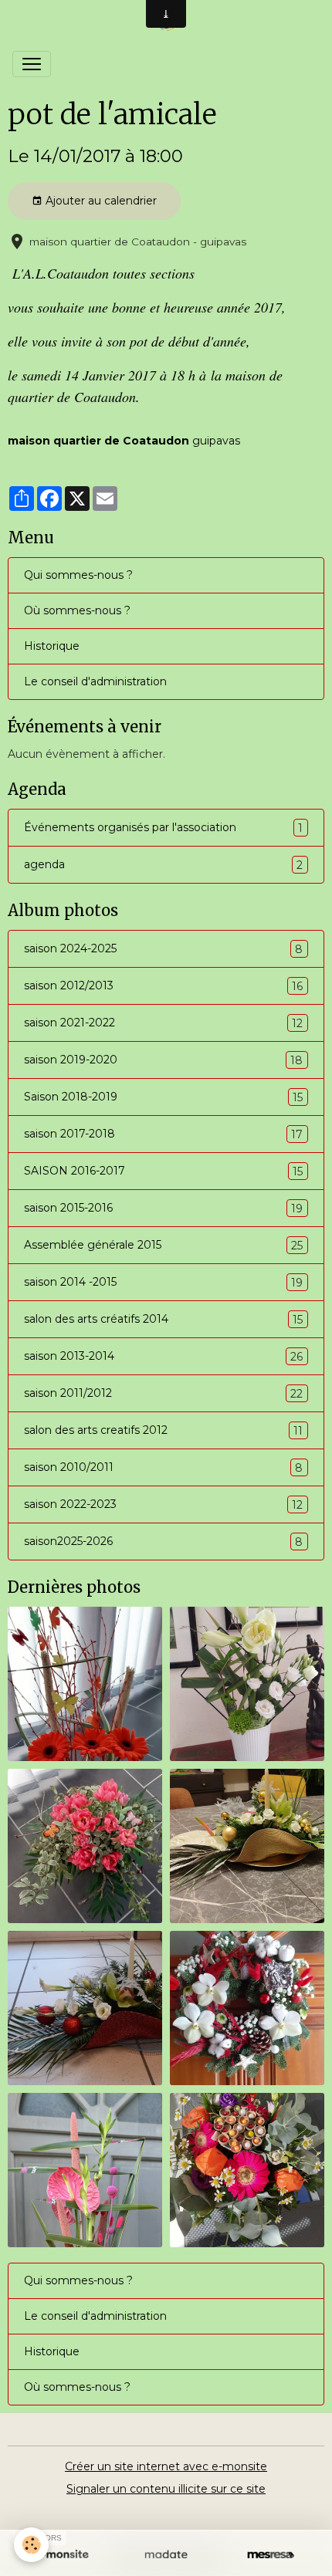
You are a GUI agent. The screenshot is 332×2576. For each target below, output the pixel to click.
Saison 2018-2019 (163, 1097)
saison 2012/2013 (163, 986)
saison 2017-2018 (163, 1134)
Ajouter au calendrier (100, 201)
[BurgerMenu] (32, 64)
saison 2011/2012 (163, 1393)
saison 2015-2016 (163, 1208)
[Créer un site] (61, 2555)
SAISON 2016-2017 (163, 1171)
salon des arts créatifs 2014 (163, 1319)
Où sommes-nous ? (77, 610)
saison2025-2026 (163, 1542)
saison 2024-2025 (163, 949)
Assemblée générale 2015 (163, 1245)
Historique (52, 646)
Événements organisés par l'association (163, 828)
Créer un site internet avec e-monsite (166, 2466)
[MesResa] (271, 2555)
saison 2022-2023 (163, 1504)
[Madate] (166, 2555)
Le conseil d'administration (95, 681)
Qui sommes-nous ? (78, 575)
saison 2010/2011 (163, 1467)
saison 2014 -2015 (163, 1282)
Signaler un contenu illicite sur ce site (166, 2489)
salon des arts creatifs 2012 (163, 1430)
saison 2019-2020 (163, 1060)
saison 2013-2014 (163, 1356)
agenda (163, 865)
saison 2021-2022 (163, 1023)
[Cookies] (31, 2545)
